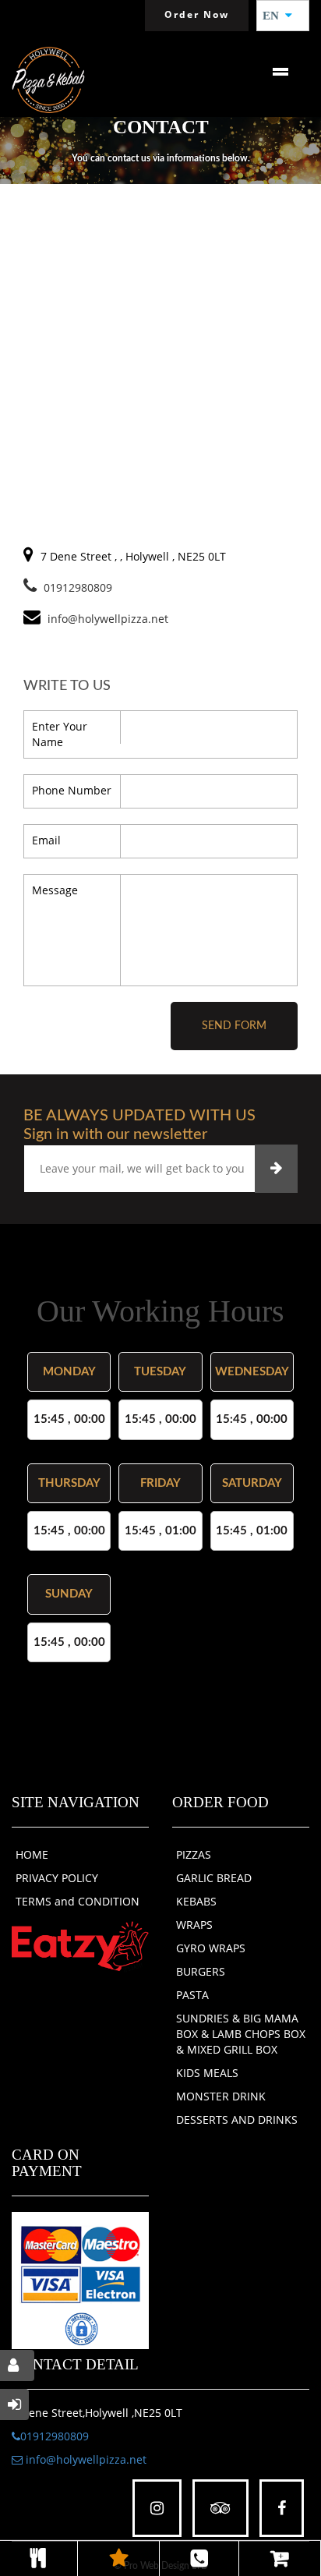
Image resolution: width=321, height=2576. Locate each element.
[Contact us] (199, 2558)
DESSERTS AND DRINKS (237, 2120)
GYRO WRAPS (211, 1948)
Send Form (234, 1026)
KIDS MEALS (207, 2073)
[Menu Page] (39, 2558)
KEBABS (196, 1901)
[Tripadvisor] (220, 2509)
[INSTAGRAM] (157, 2509)
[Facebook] (282, 2509)
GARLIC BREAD (214, 1878)
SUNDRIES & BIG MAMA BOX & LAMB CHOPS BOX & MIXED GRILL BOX (241, 2034)
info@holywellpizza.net (85, 2459)
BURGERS (201, 1971)
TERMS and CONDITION (78, 1901)
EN (275, 16)
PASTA (192, 1995)
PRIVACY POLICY (57, 1878)
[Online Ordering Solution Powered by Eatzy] (80, 1946)
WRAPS (194, 1925)
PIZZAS (194, 1854)
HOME (32, 1854)
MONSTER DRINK (221, 2096)
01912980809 (78, 587)
